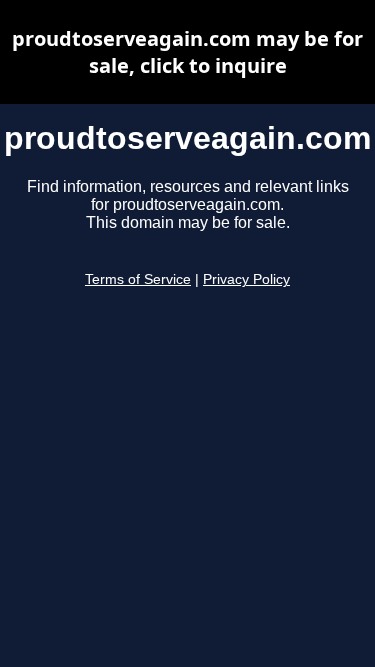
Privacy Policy (246, 279)
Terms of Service (138, 279)
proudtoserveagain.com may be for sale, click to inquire (187, 52)
